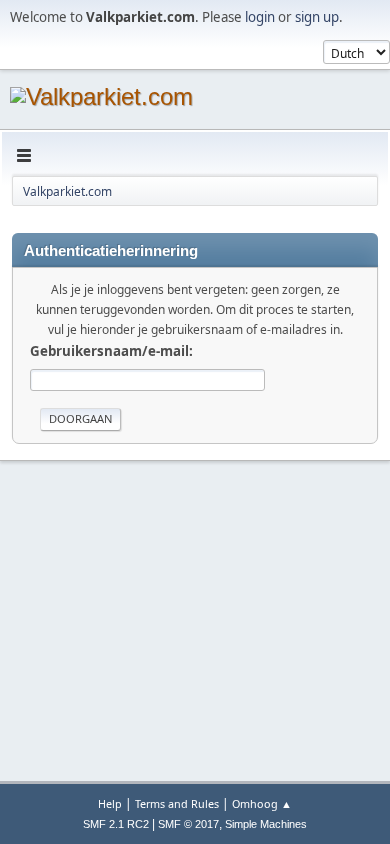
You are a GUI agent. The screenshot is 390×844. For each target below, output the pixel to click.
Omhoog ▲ (262, 803)
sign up (317, 17)
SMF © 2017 (188, 824)
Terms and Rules (177, 803)
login (260, 17)
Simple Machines (266, 824)
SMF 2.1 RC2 (116, 824)
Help (110, 803)
